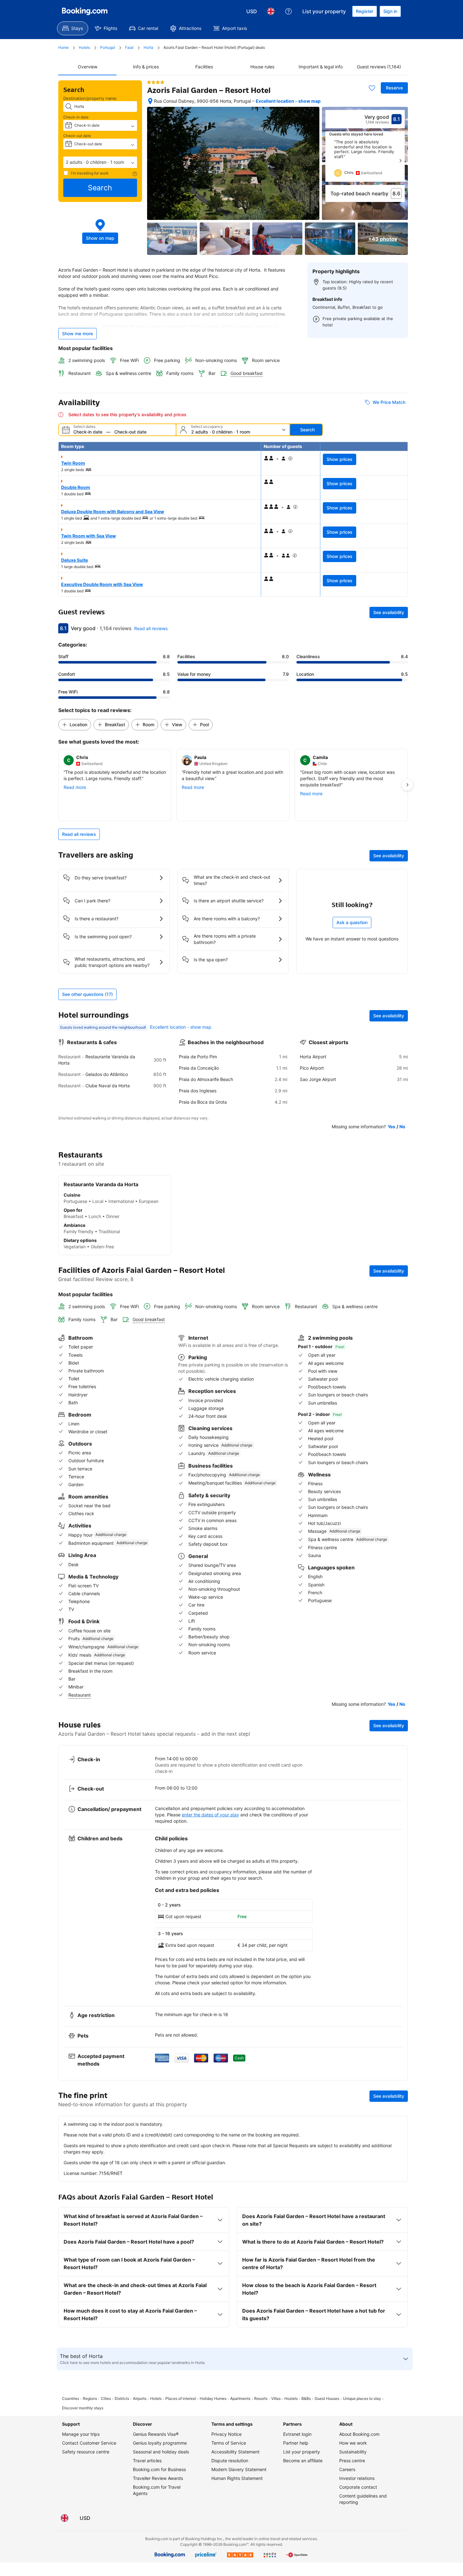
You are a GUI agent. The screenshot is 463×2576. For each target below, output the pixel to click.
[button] (100, 162)
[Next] (400, 161)
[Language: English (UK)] (271, 11)
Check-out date (77, 136)
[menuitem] (73, 28)
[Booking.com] (85, 11)
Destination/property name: (90, 98)
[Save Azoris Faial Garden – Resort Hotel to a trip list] (372, 88)
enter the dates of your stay (210, 1815)
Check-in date (76, 117)
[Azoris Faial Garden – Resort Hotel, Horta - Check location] (150, 101)
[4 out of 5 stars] (156, 82)
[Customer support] (289, 11)
